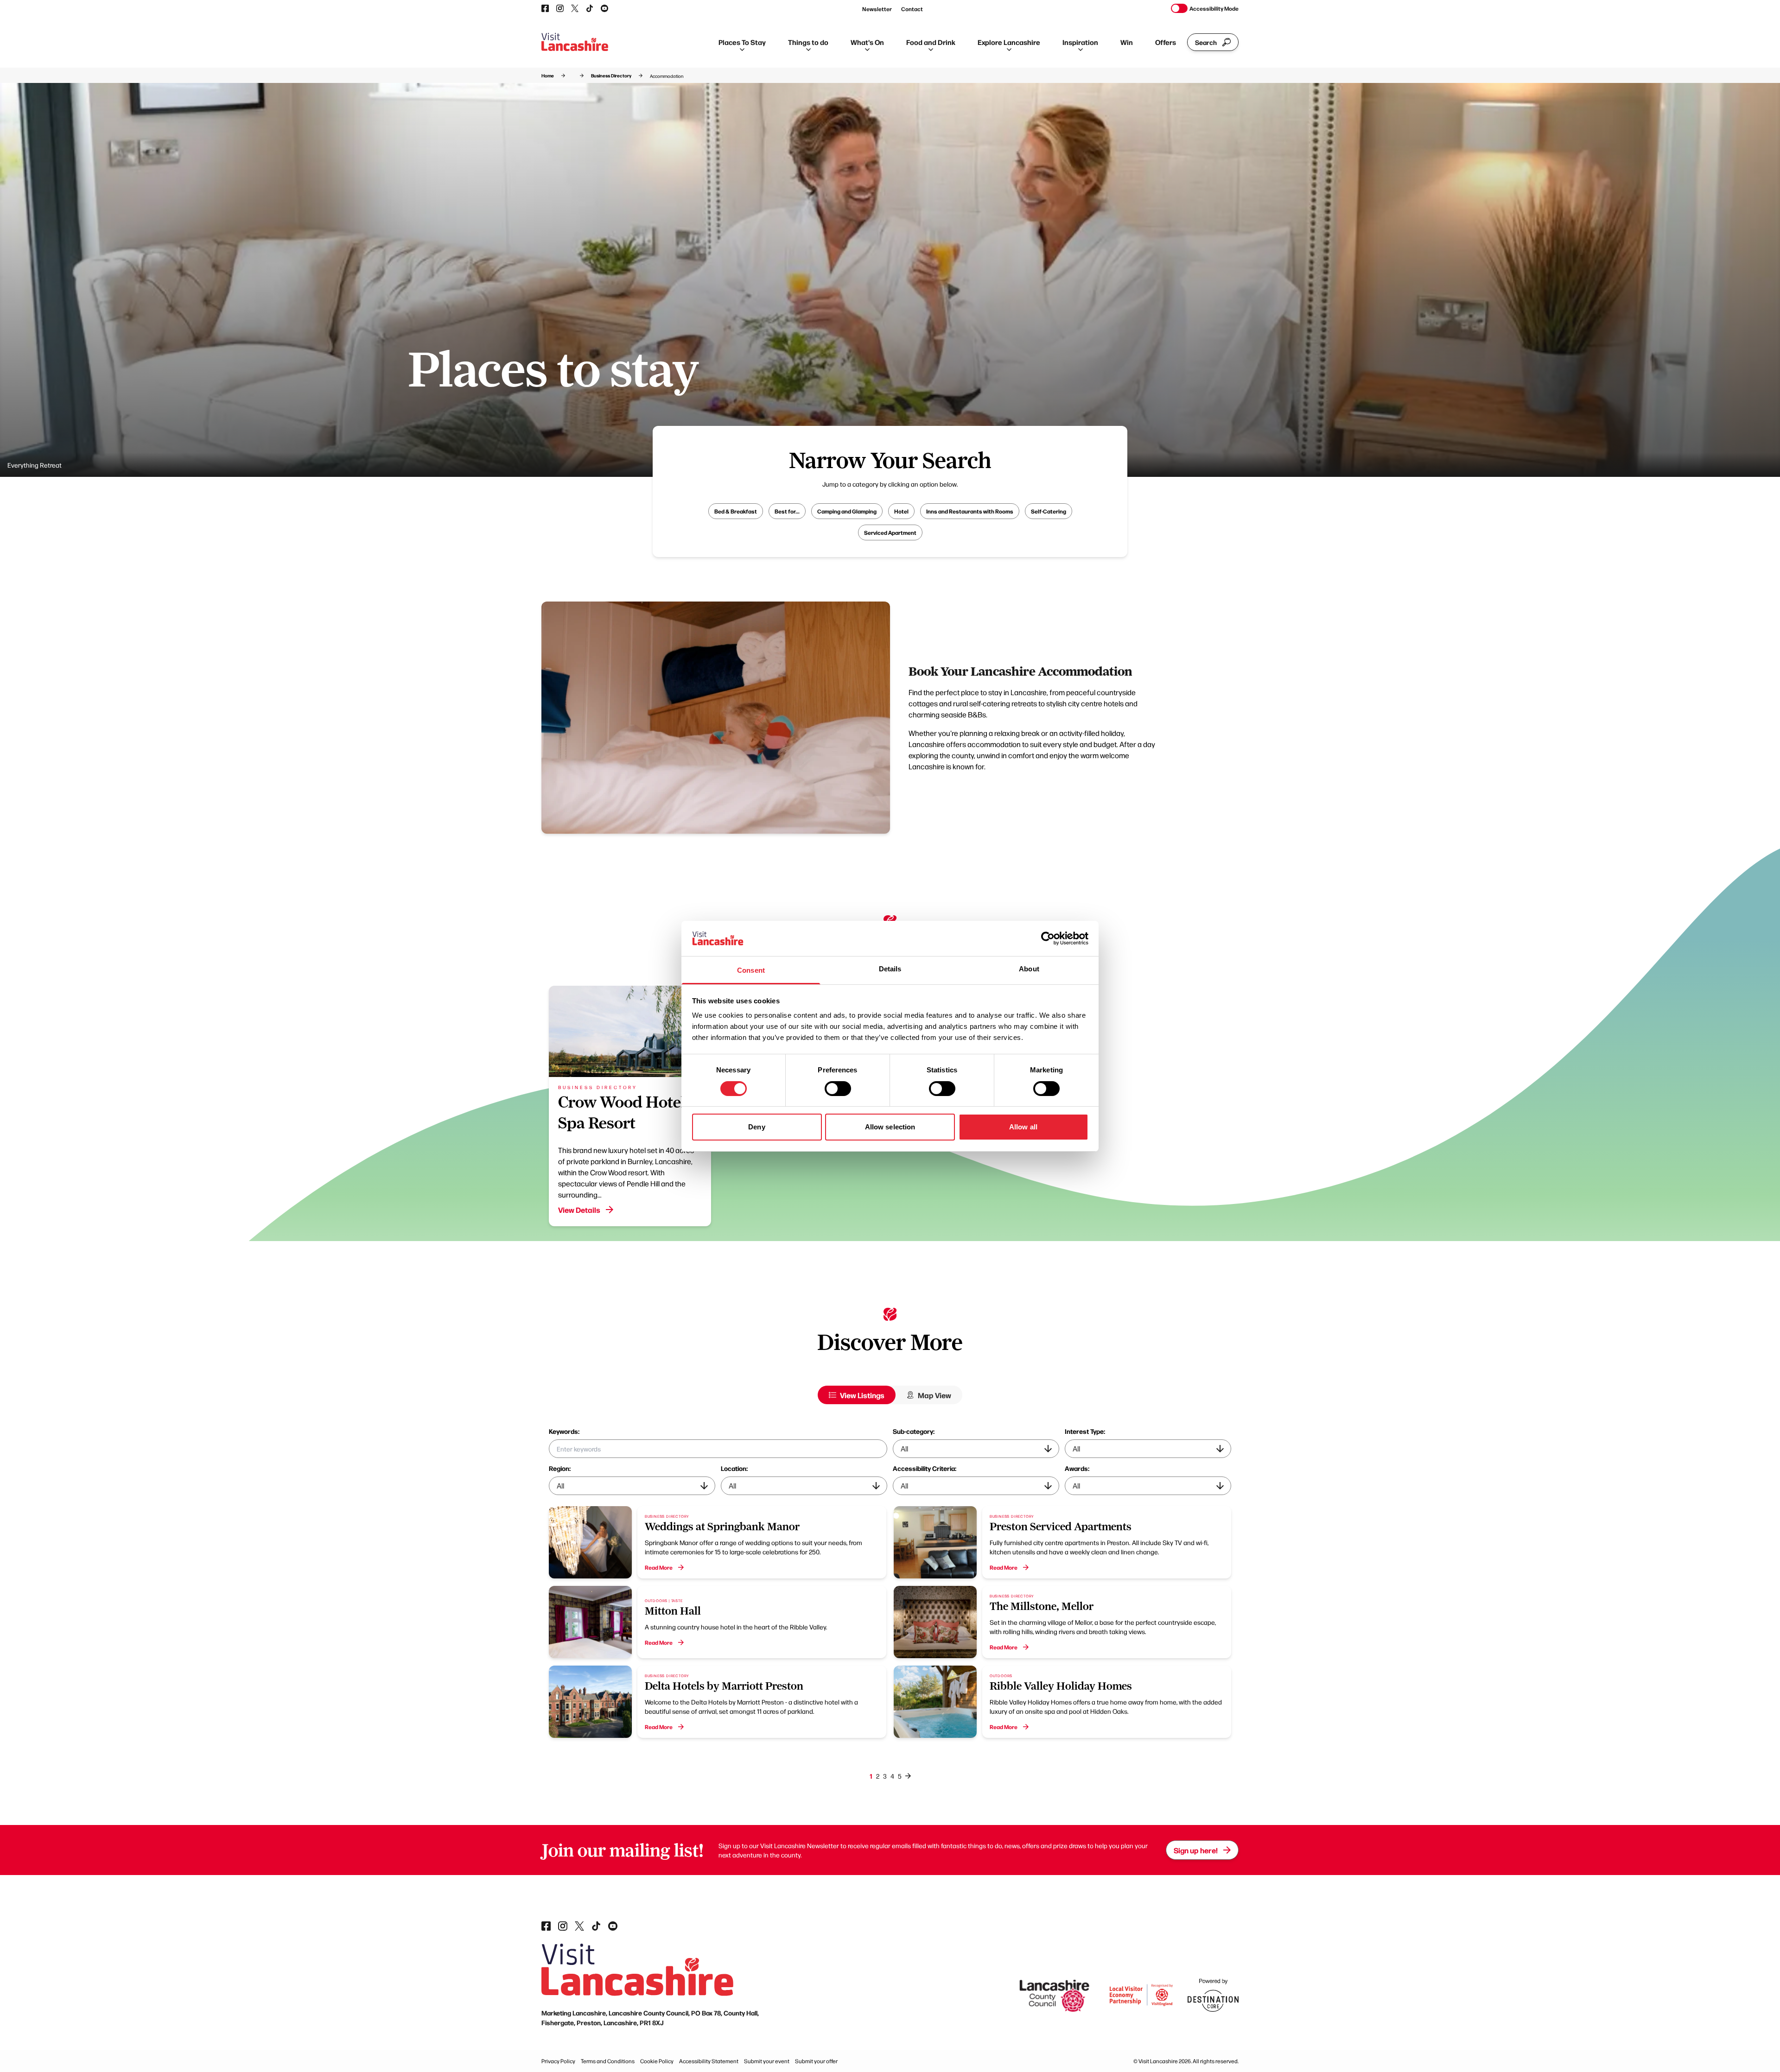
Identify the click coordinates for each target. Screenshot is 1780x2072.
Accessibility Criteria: (925, 1468)
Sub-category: (914, 1431)
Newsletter (877, 9)
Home (548, 76)
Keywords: (564, 1431)
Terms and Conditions (608, 2061)
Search (1206, 42)
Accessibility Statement (709, 2061)
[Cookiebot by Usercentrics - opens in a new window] (1048, 938)
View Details (579, 1210)
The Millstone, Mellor (1042, 1606)
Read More (659, 1567)
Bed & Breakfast (736, 511)
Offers (1166, 42)
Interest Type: (1085, 1431)
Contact (912, 9)
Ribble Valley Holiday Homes (1061, 1686)
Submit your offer (816, 2061)
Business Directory (611, 76)
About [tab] (1029, 969)
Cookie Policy (657, 2061)
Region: (560, 1468)
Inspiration (1080, 42)
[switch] (838, 1089)
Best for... (787, 511)
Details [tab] (890, 969)
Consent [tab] (751, 970)
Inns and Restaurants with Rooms (970, 511)
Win (1127, 42)
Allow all (1023, 1127)
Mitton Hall (673, 1611)
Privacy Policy (558, 2061)
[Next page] (908, 1776)
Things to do (808, 42)
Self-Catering (1049, 511)
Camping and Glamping (847, 511)
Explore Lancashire (1009, 42)
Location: (734, 1468)
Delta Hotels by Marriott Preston (724, 1686)
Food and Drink (931, 42)
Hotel (901, 511)
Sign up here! (1196, 1850)
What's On (867, 42)
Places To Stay (742, 42)
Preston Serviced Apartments (1061, 1527)
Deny (756, 1127)
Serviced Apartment (890, 532)
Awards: (1077, 1468)
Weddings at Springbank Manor (722, 1527)
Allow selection (890, 1127)
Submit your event (767, 2061)
